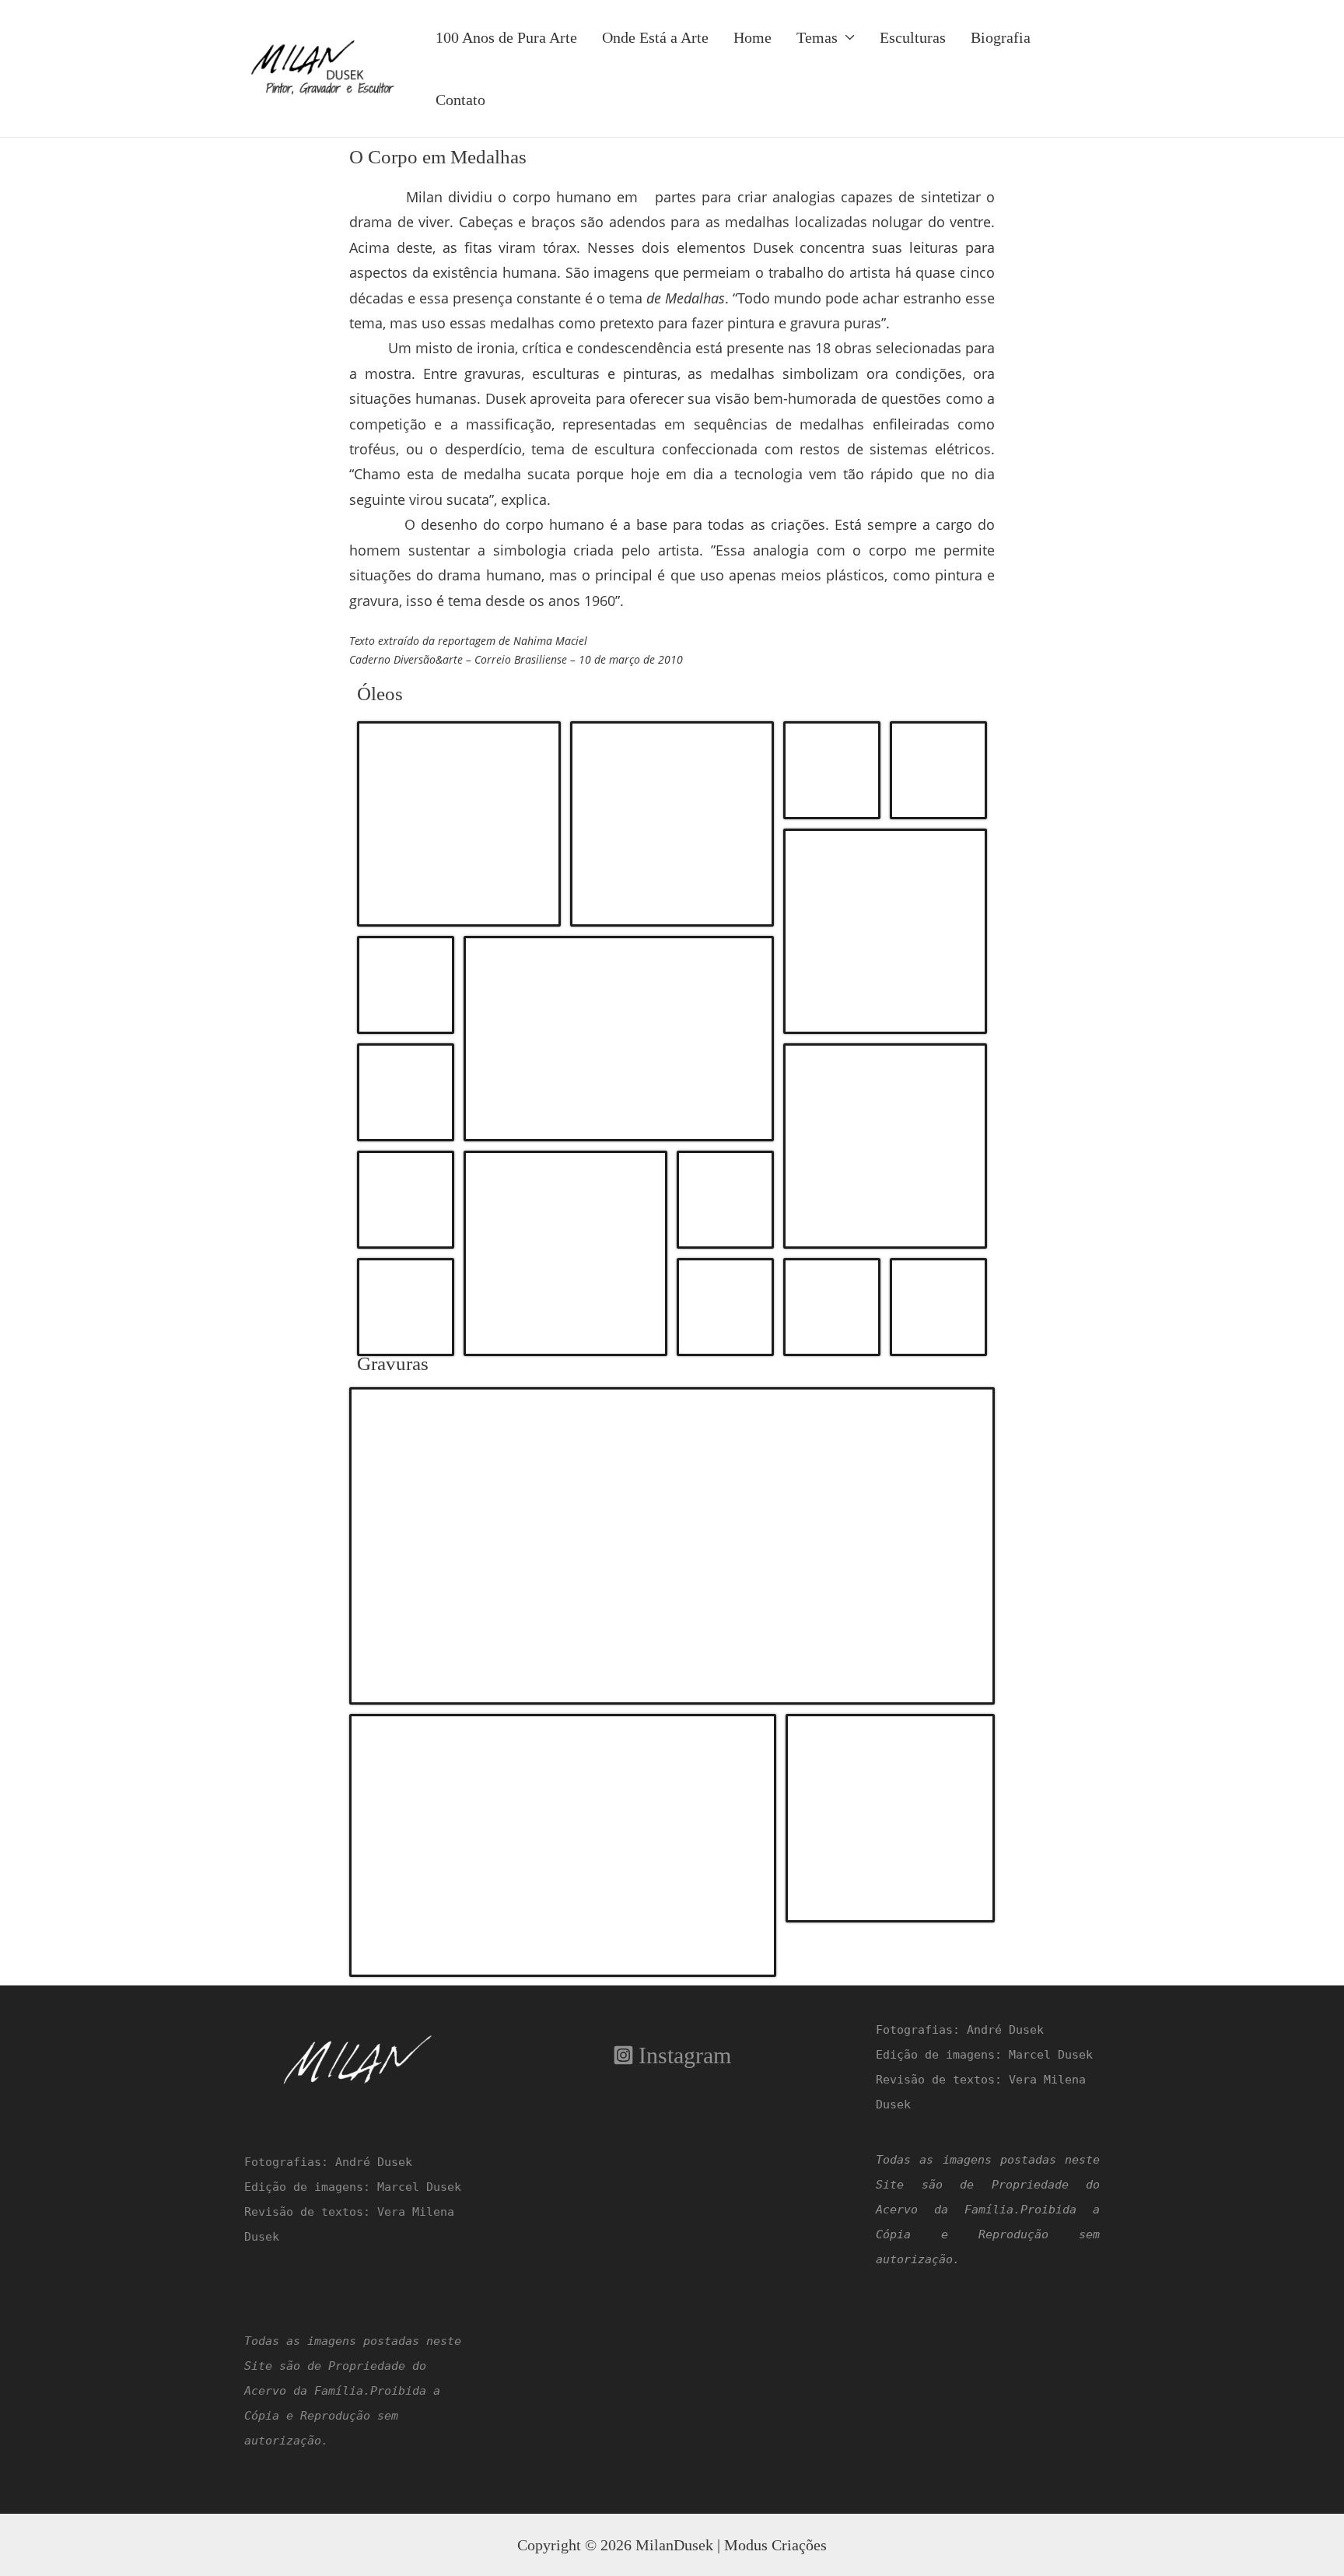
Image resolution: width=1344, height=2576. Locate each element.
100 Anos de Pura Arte (506, 37)
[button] (459, 824)
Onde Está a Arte (655, 37)
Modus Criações (775, 2545)
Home (752, 37)
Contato (460, 100)
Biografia (1001, 37)
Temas (817, 37)
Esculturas (913, 37)
